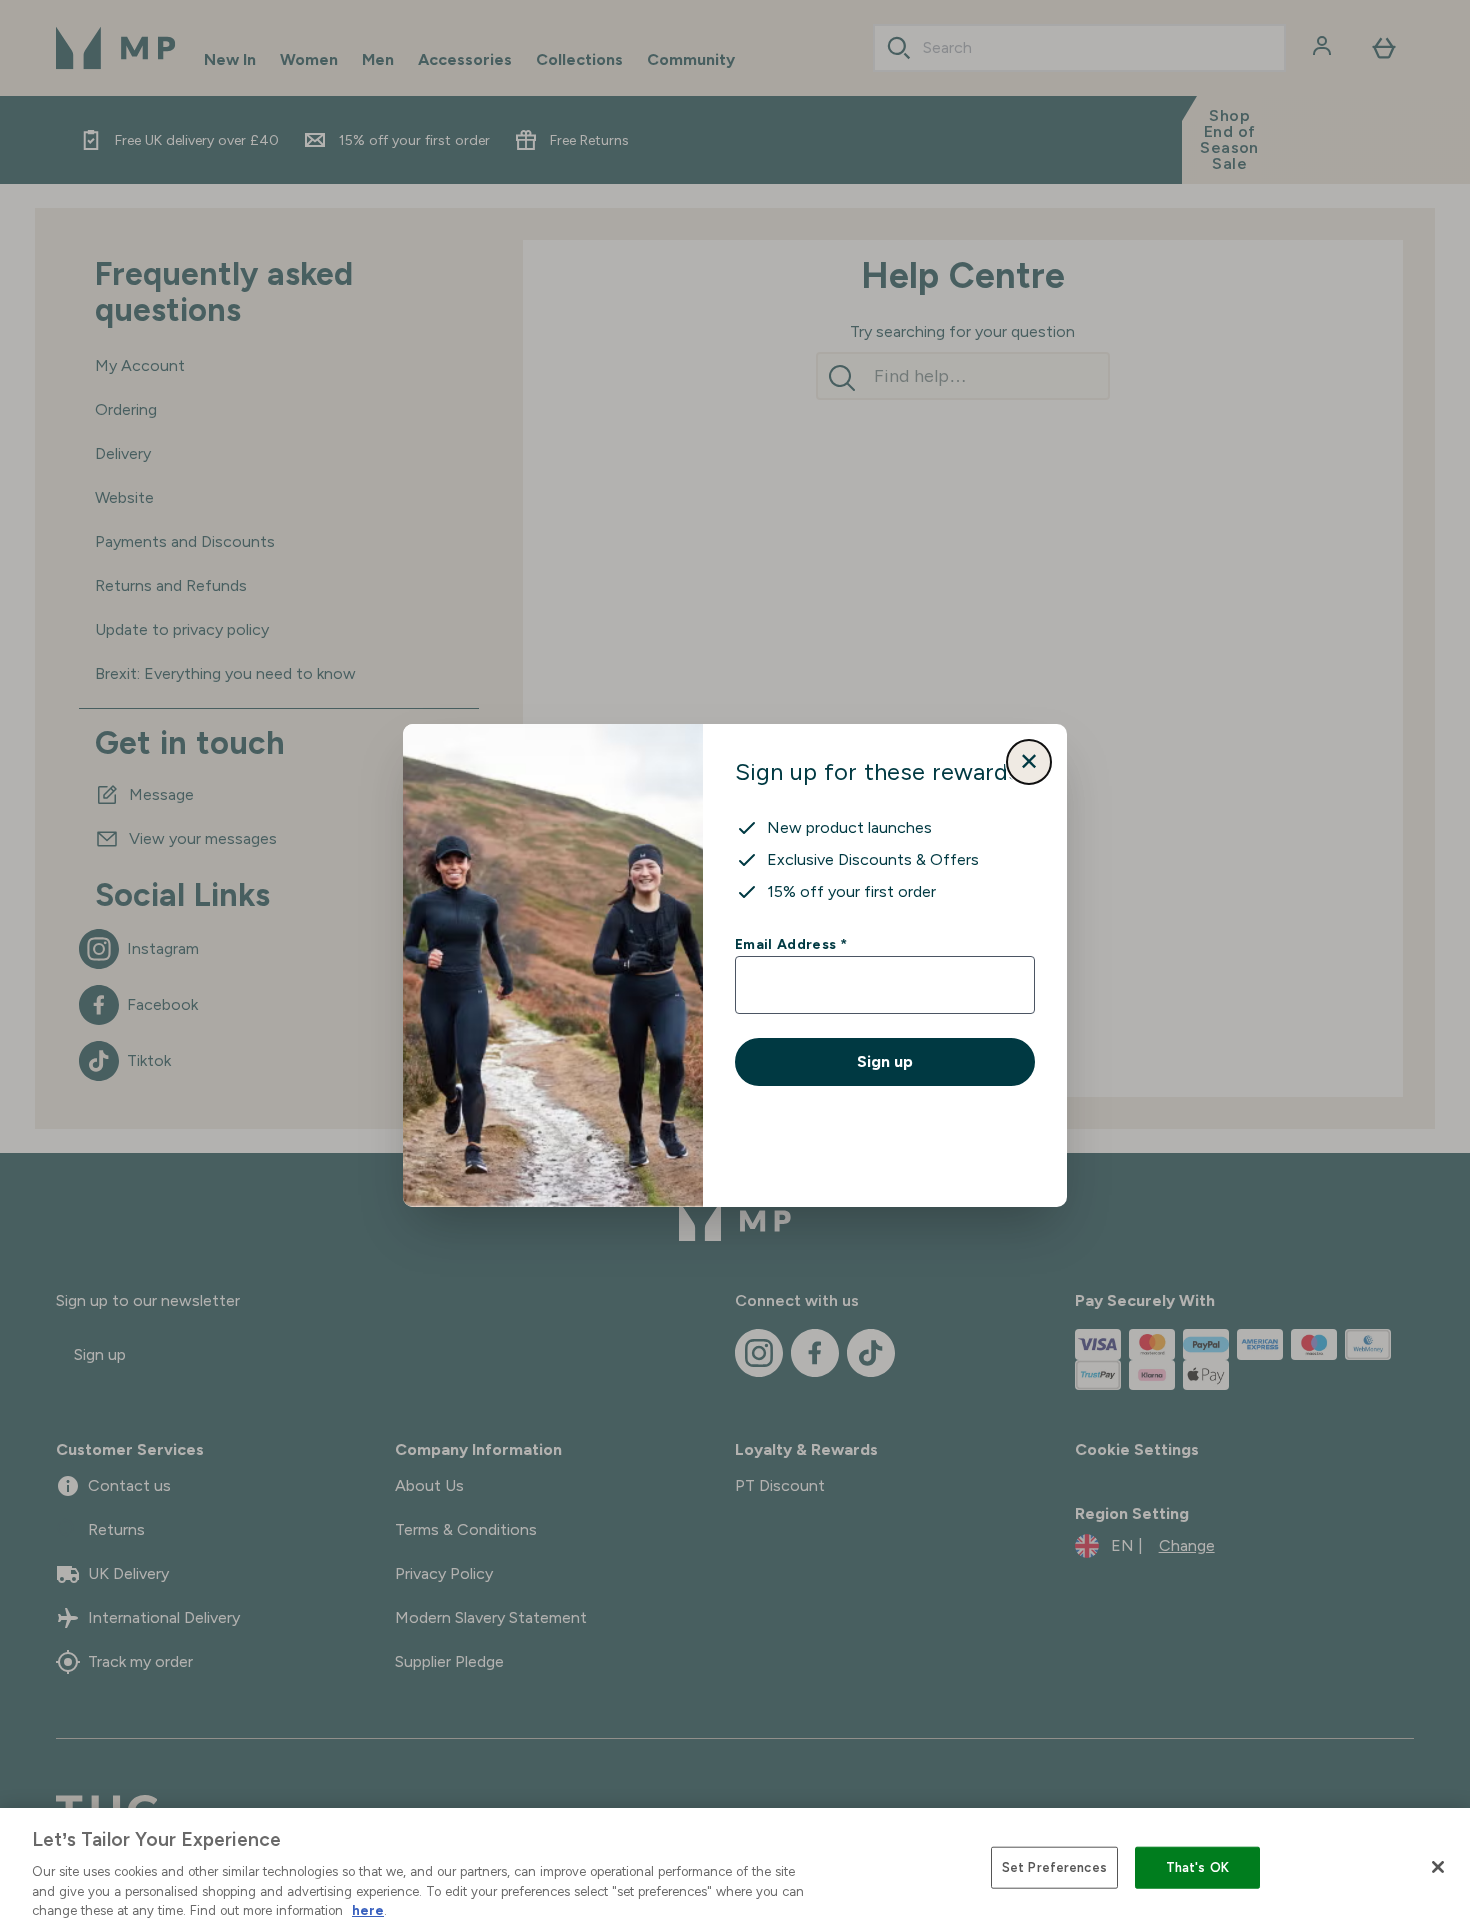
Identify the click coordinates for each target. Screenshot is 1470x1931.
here (368, 1910)
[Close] (1438, 1867)
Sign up (885, 1061)
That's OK (1197, 1867)
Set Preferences (1054, 1867)
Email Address (790, 944)
